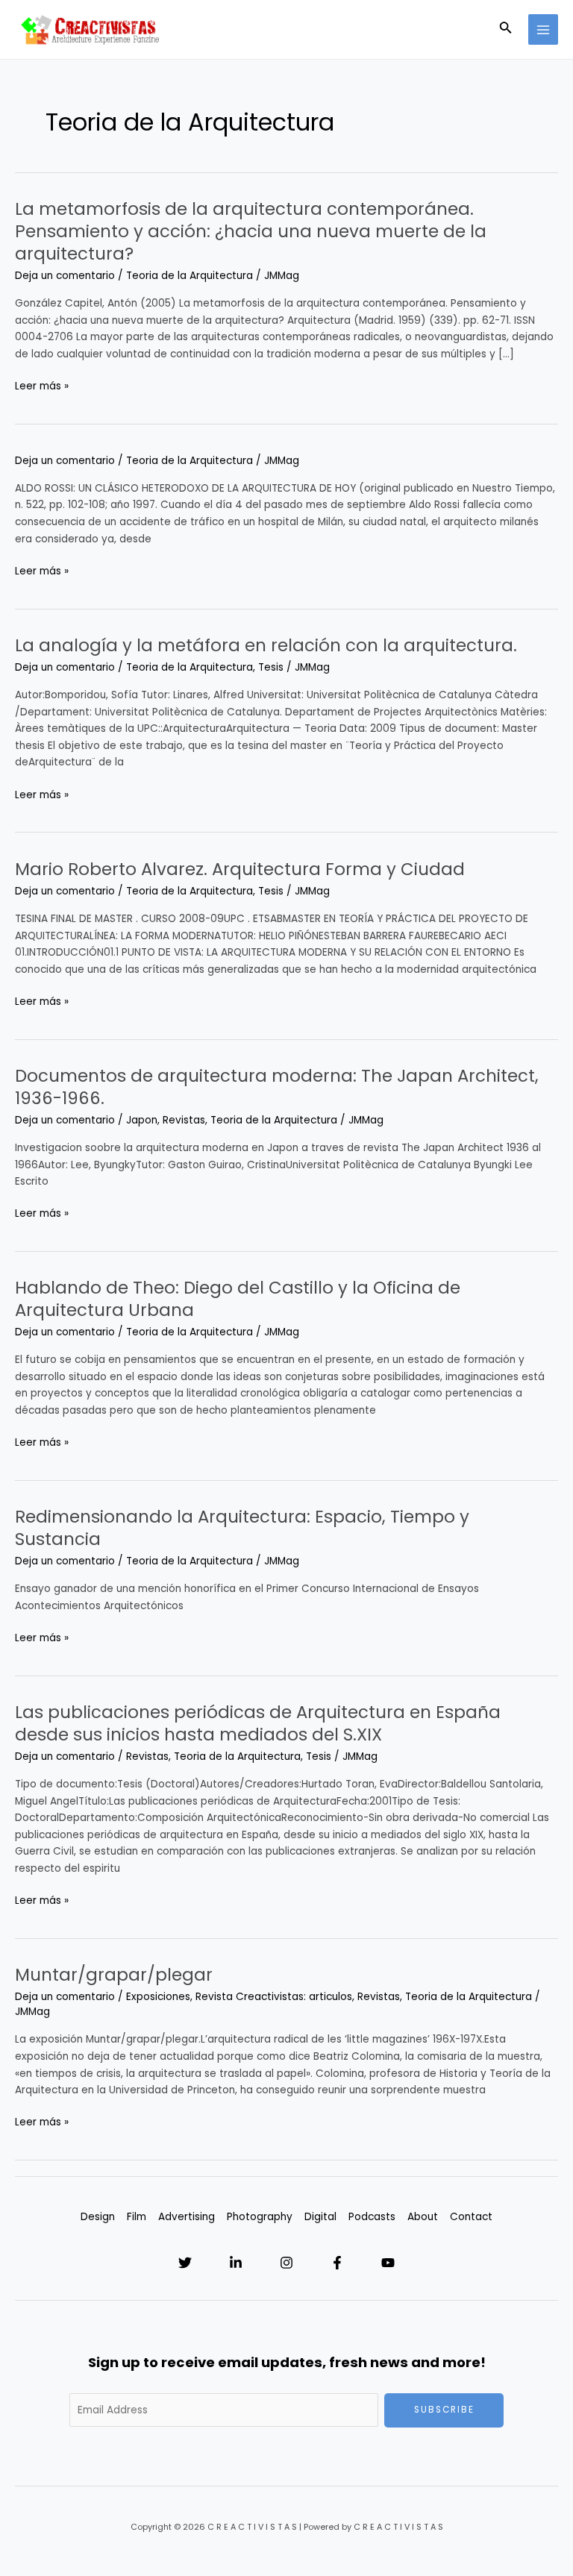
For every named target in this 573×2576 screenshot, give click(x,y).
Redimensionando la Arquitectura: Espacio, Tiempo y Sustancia (242, 1528)
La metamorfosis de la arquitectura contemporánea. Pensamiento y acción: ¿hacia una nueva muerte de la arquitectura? (251, 231)
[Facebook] (337, 2263)
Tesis (271, 667)
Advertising (187, 2217)
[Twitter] (185, 2263)
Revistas (184, 1120)
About (423, 2217)
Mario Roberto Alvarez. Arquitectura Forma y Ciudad (240, 869)
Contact (471, 2217)
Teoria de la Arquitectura (190, 276)
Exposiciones (158, 1997)
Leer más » (42, 387)
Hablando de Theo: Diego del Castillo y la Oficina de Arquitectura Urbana (238, 1299)
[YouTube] (388, 2263)
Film (137, 2217)
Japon (142, 1120)
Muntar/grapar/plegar (114, 1975)
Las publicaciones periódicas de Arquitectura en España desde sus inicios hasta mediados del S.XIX (258, 1723)
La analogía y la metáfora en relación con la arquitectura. (266, 645)
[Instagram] (286, 2263)
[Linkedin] (236, 2263)
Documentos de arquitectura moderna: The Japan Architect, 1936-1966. (277, 1087)
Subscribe (444, 2410)
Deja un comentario (65, 276)
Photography (260, 2217)
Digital (320, 2217)
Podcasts (372, 2217)
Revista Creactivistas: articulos (274, 1997)
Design (98, 2217)
